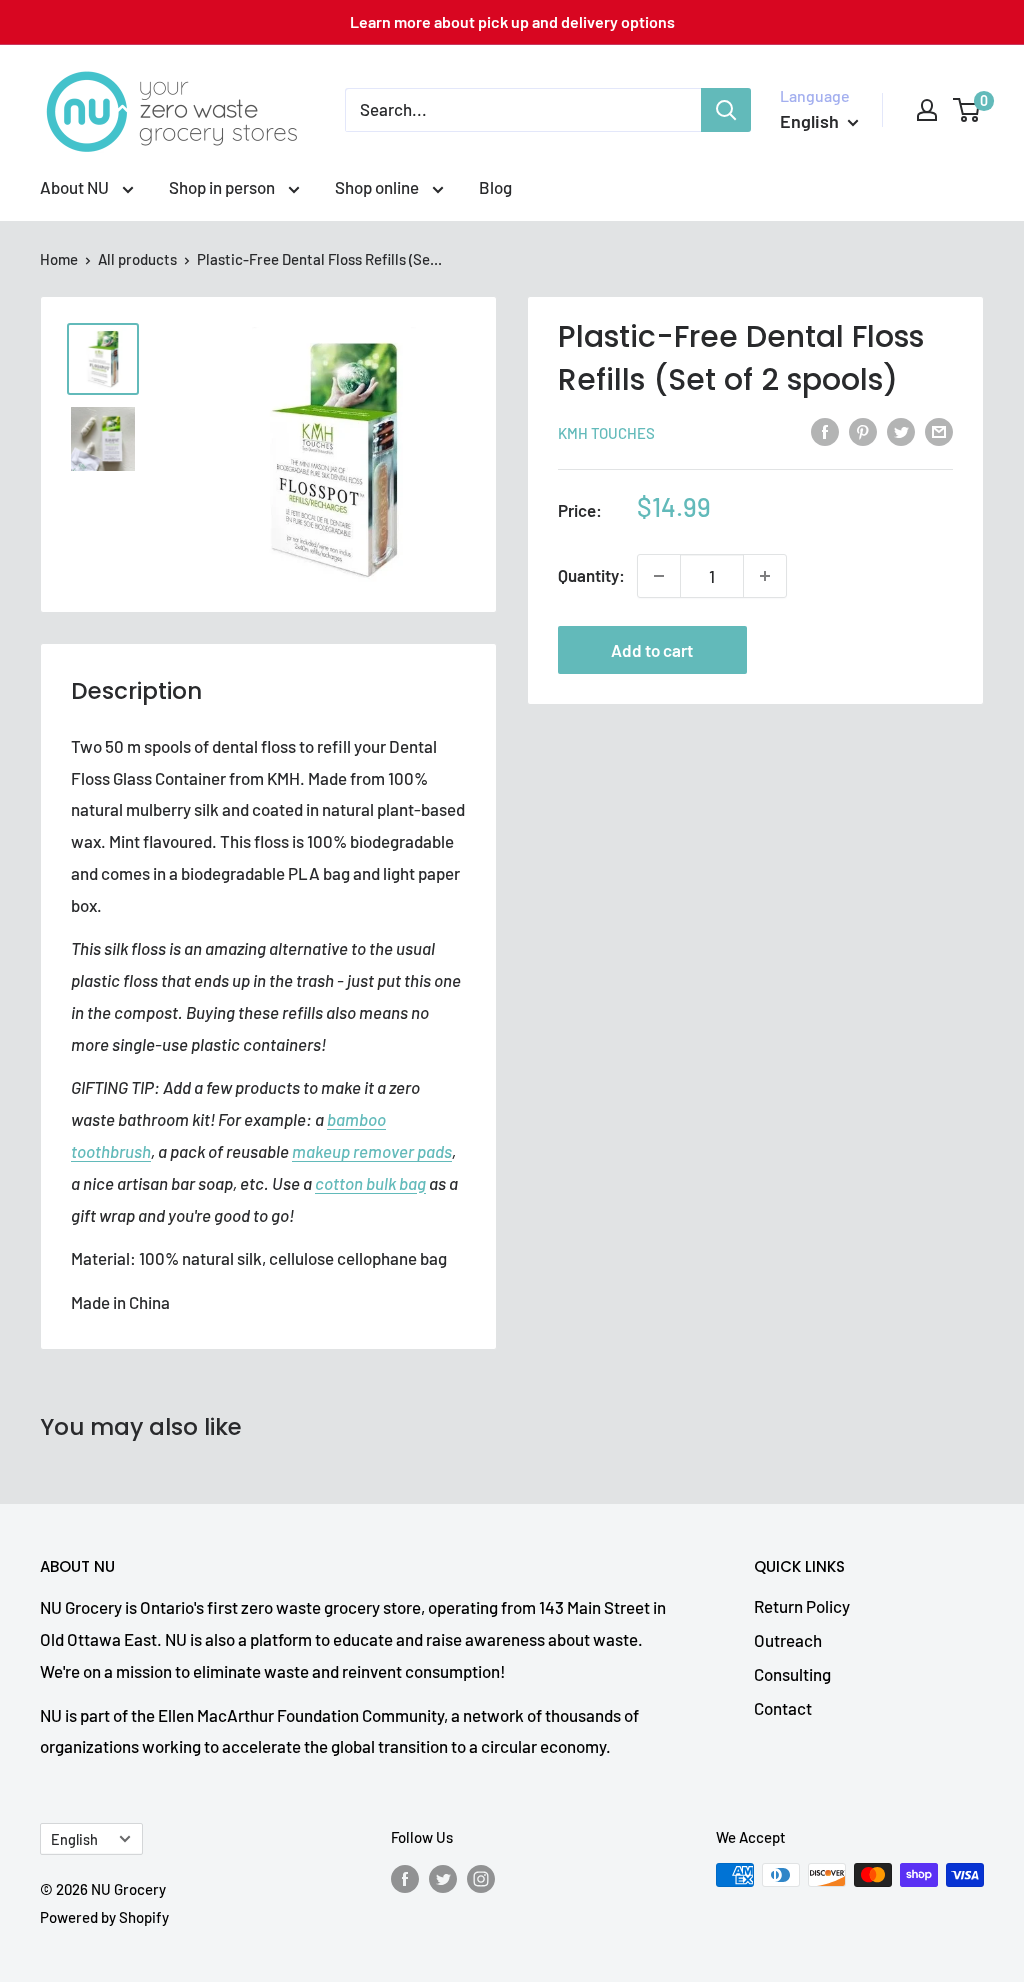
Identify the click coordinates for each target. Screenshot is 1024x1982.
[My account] (927, 110)
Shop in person (223, 187)
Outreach (788, 1640)
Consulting (792, 1674)
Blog (495, 187)
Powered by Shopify (104, 1917)
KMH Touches (606, 433)
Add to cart (652, 650)
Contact (783, 1708)
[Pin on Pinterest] (863, 431)
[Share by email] (939, 431)
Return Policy (802, 1606)
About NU (76, 187)
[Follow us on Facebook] (405, 1878)
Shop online (378, 187)
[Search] (726, 110)
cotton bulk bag (370, 1183)
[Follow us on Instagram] (481, 1878)
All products (137, 259)
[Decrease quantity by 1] (659, 576)
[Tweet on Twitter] (901, 431)
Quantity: (591, 575)
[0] (967, 110)
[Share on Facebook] (825, 431)
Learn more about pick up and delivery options (512, 21)
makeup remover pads (372, 1151)
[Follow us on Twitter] (443, 1878)
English (74, 1839)
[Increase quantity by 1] (765, 576)
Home (59, 259)
